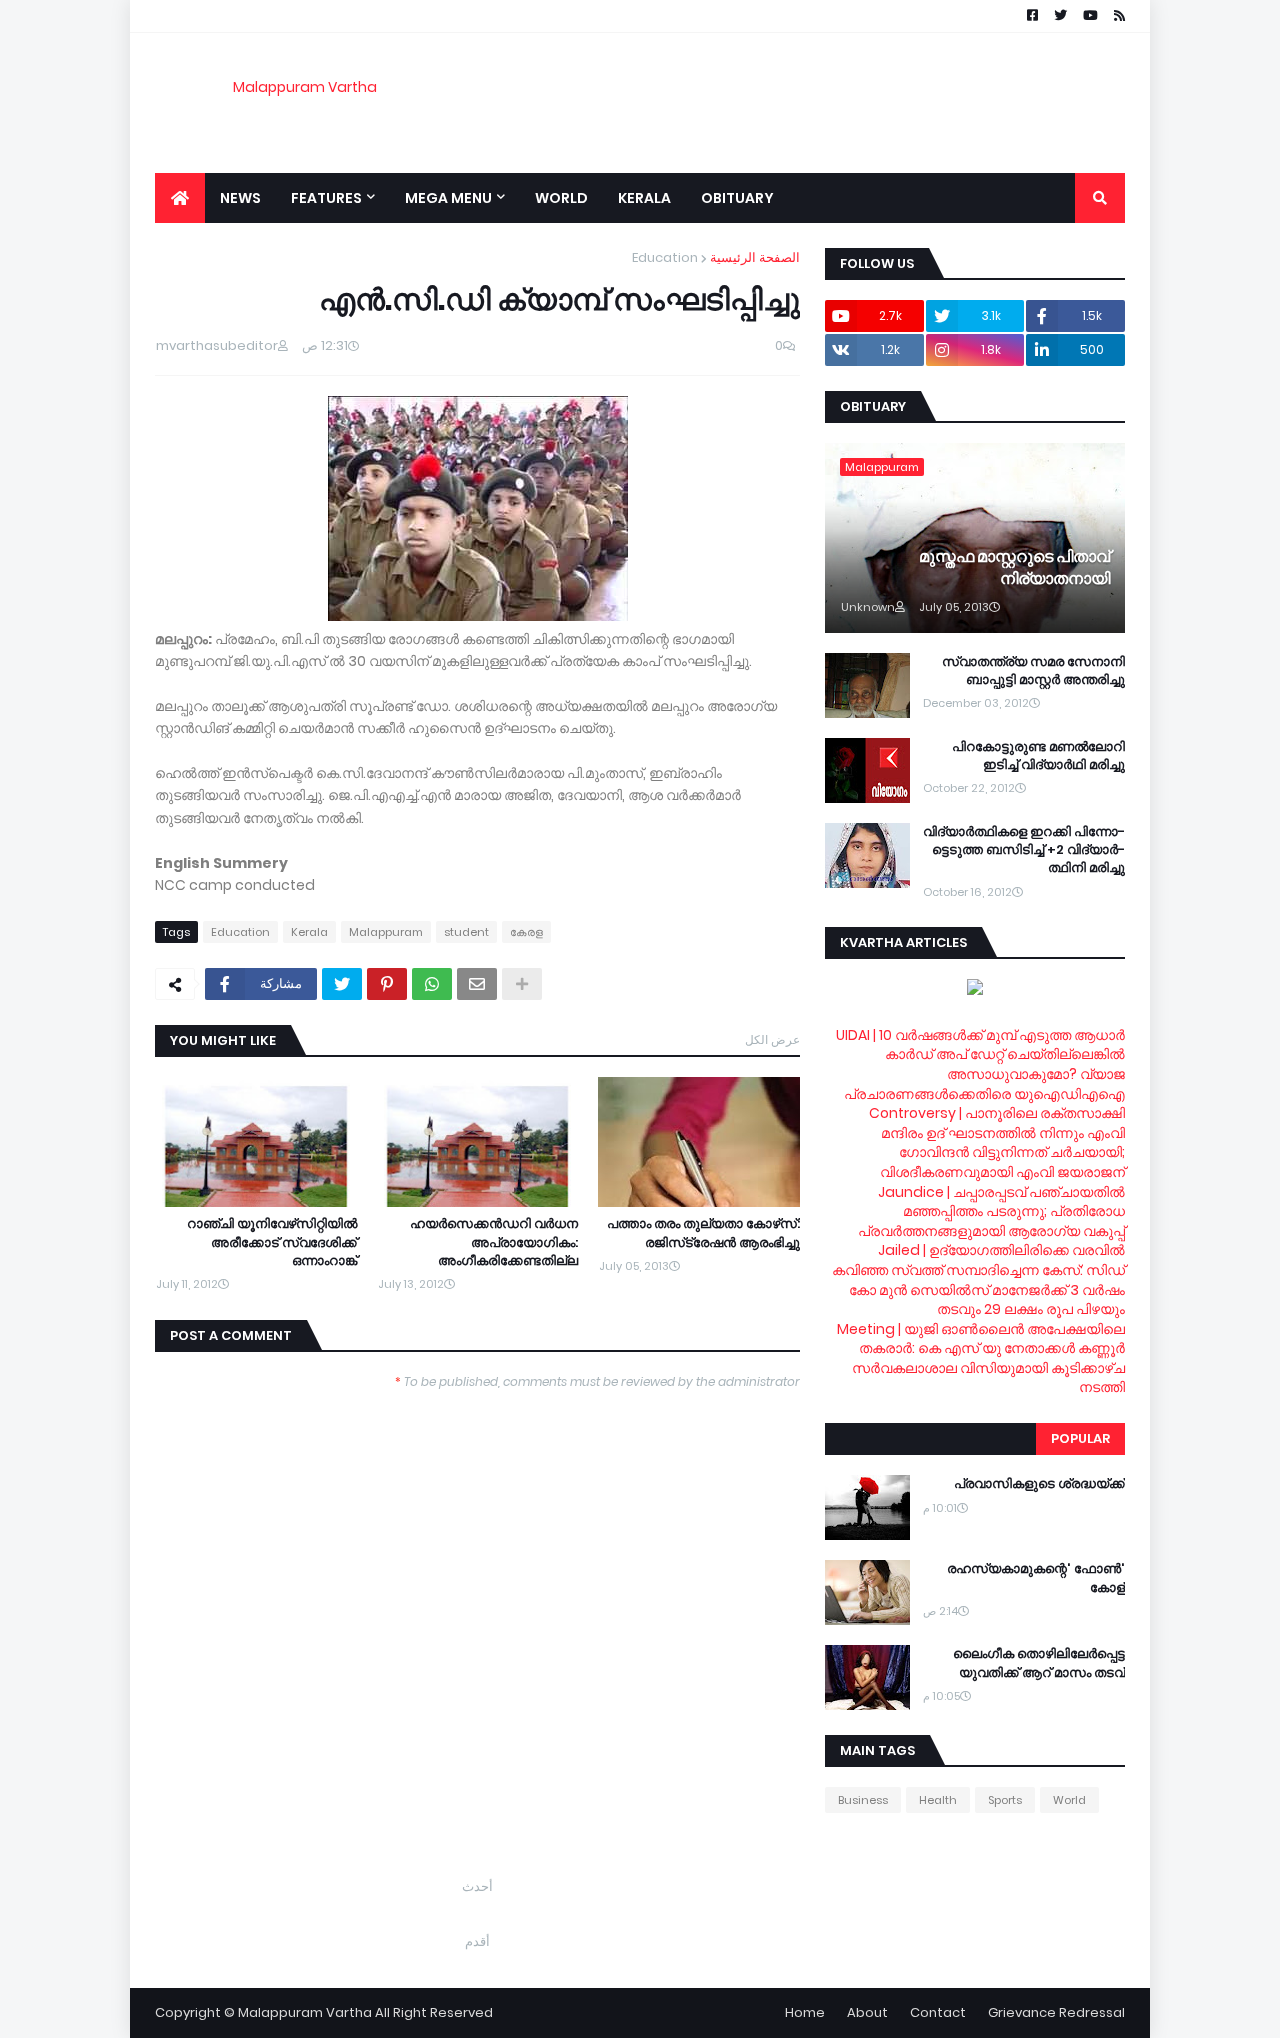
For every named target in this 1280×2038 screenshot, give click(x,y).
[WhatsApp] (432, 984)
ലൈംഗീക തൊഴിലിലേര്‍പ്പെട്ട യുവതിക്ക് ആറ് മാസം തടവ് (1039, 1663)
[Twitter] (342, 984)
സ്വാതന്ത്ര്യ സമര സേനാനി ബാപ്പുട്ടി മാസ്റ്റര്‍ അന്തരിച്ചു (1033, 671)
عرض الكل (772, 1039)
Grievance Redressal (1056, 2012)
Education (665, 257)
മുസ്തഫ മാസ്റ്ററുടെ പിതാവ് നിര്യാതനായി (1014, 568)
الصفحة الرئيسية (755, 257)
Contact (938, 2012)
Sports (1005, 1800)
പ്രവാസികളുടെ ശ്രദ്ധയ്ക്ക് (1039, 1484)
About (867, 2012)
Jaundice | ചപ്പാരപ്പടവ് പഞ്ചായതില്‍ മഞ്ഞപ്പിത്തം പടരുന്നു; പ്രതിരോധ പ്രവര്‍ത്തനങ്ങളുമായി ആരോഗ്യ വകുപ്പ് (991, 1211)
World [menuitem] (561, 198)
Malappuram (386, 932)
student (466, 932)
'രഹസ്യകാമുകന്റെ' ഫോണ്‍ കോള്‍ (1036, 1578)
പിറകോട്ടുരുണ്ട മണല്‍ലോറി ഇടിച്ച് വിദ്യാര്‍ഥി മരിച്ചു (1038, 756)
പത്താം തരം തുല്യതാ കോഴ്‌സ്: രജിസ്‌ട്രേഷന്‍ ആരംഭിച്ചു (703, 1233)
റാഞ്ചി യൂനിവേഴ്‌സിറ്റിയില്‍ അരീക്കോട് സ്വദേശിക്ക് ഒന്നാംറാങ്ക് (272, 1242)
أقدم (477, 1941)
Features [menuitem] (326, 198)
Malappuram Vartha (305, 87)
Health (938, 1800)
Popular (1080, 1438)
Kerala (309, 932)
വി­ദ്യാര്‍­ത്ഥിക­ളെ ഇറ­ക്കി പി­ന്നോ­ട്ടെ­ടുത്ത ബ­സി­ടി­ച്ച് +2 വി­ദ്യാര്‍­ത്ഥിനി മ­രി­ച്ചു (1024, 850)
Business (863, 1800)
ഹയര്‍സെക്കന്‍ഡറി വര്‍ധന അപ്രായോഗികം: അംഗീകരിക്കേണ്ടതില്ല (494, 1242)
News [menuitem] (240, 198)
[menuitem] (180, 198)
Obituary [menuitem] (737, 198)
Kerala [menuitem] (644, 198)
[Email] (477, 984)
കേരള (526, 932)
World (1069, 1800)
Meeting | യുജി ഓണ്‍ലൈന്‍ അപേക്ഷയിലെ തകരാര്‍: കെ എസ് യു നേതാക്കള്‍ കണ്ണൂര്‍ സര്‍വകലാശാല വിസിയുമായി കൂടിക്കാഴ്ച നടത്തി (981, 1358)
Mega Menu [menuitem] (448, 198)
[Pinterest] (387, 984)
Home (805, 2012)
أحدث (477, 1886)
